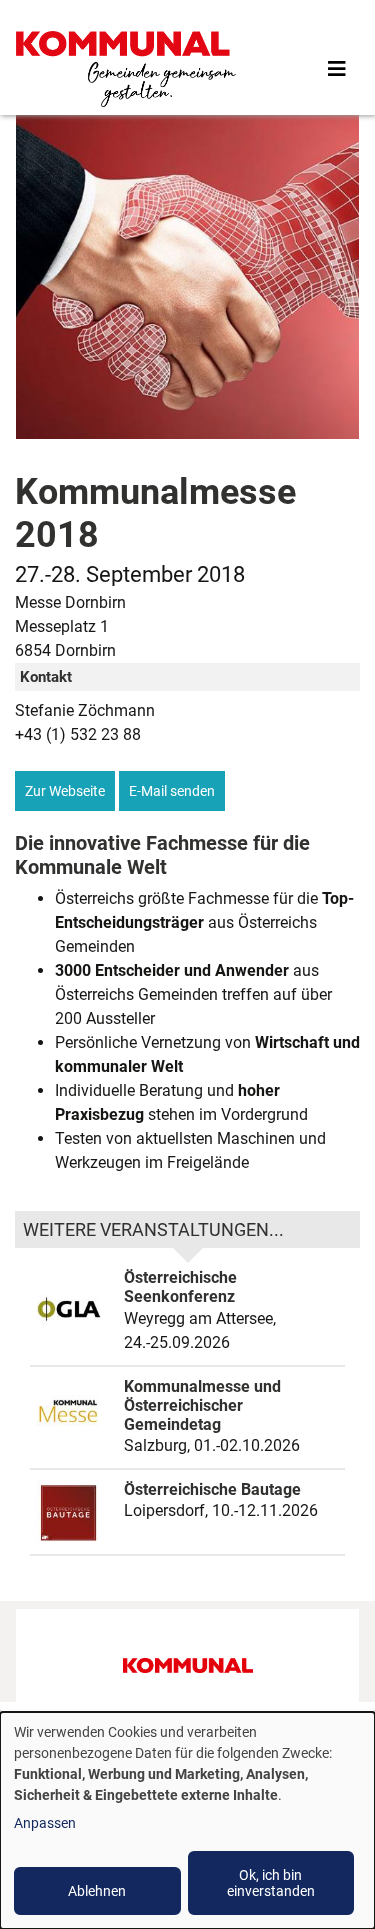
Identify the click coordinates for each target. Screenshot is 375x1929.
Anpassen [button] (45, 1823)
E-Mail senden (172, 791)
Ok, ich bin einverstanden (271, 1883)
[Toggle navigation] (337, 69)
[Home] (126, 69)
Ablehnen (97, 1891)
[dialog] (187, 1820)
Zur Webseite (65, 791)
